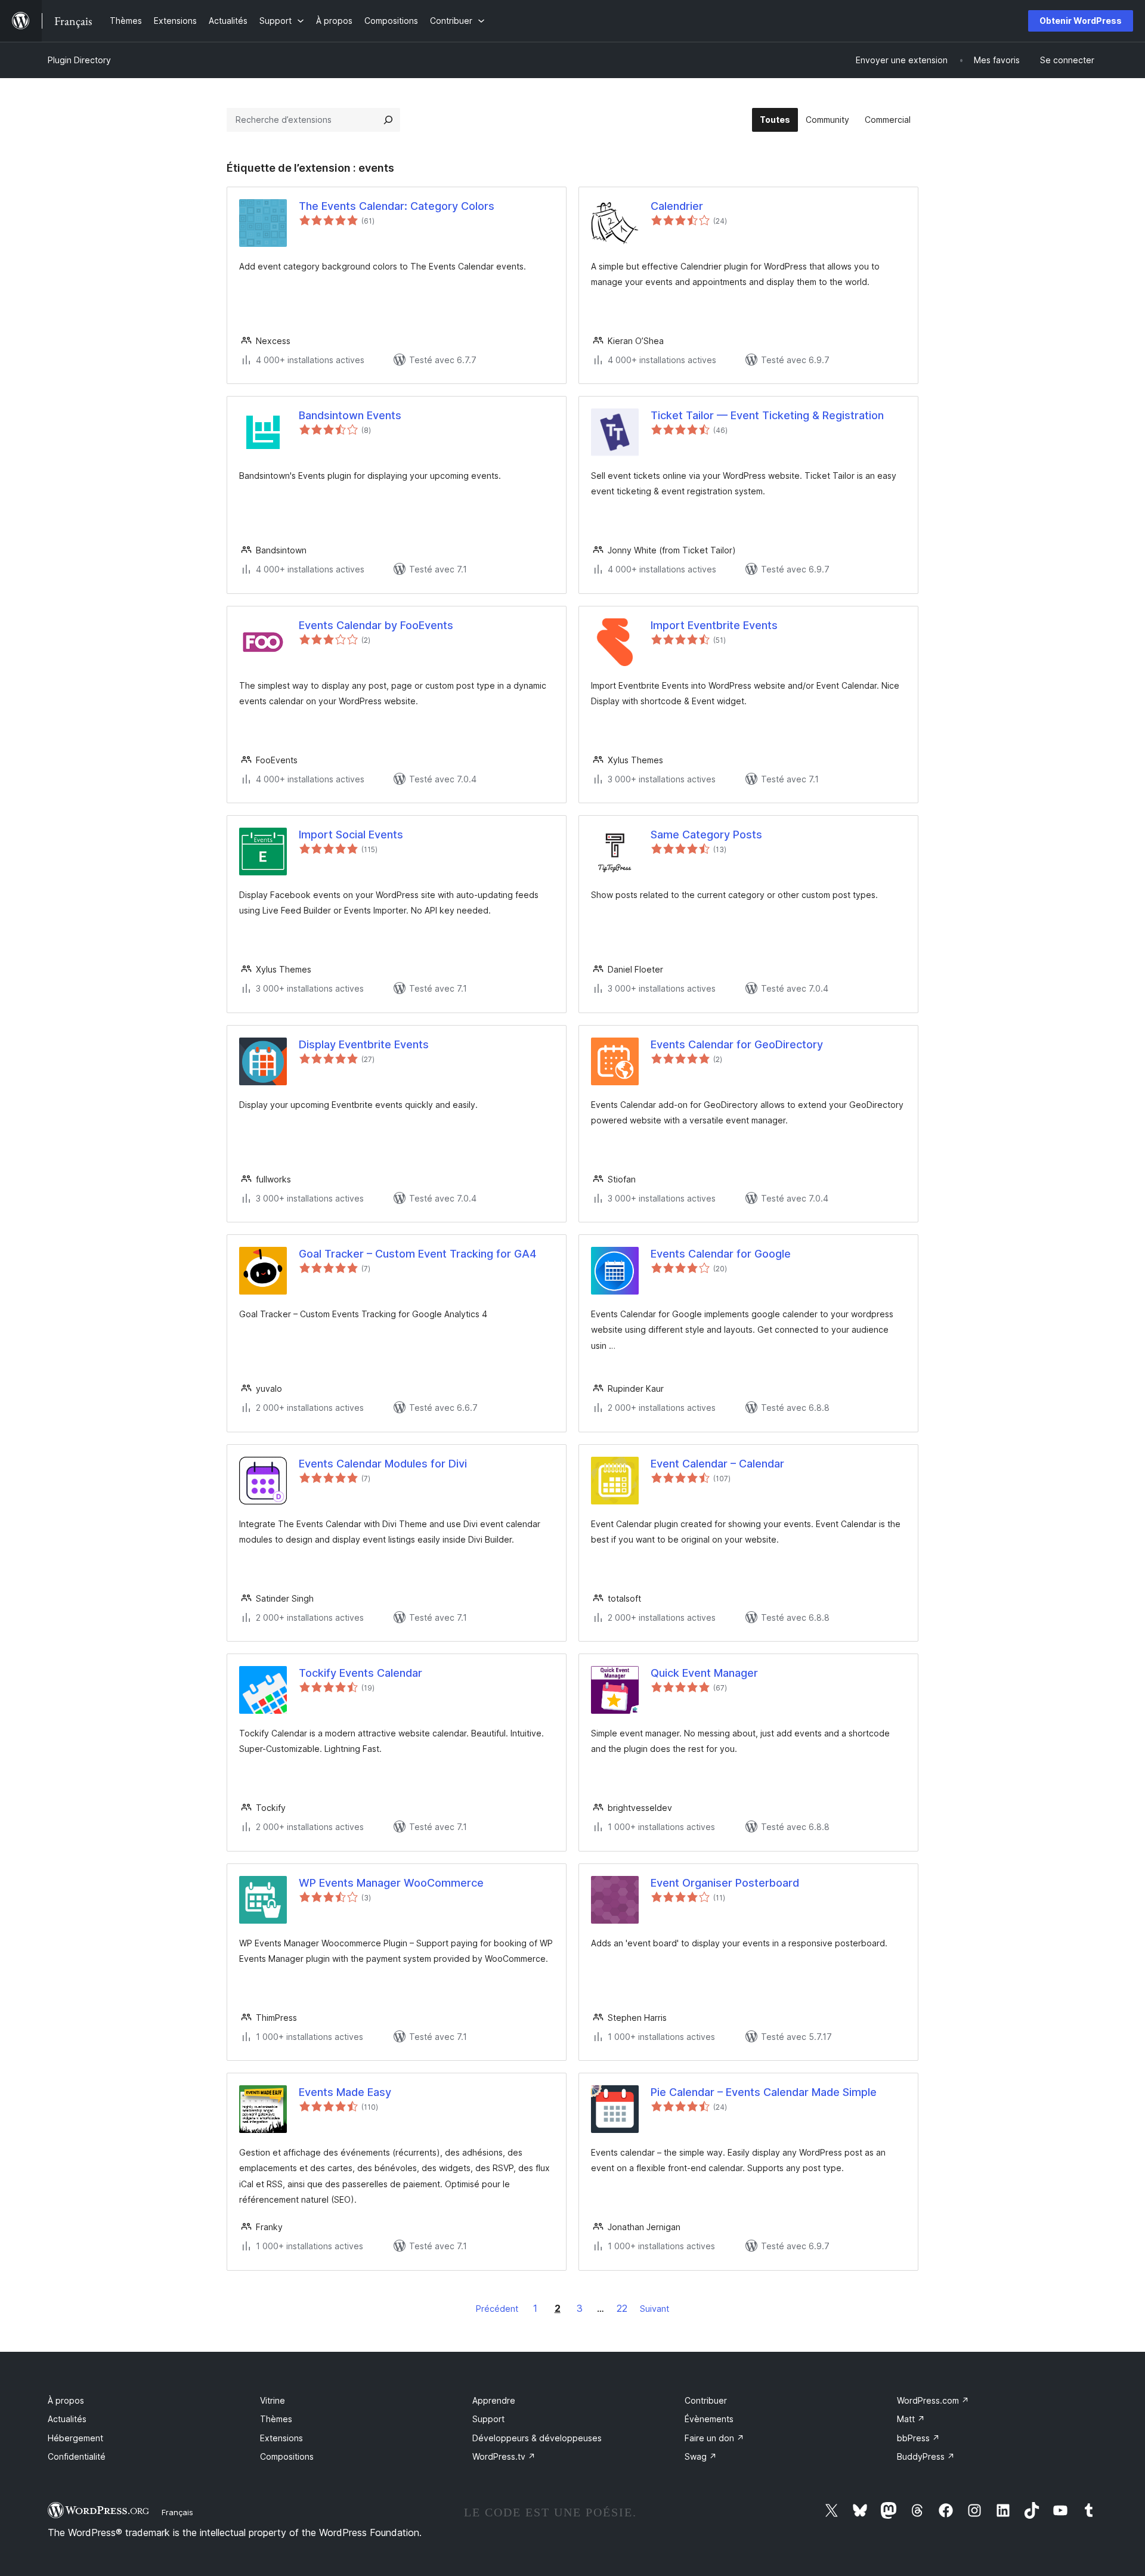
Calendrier (677, 206)
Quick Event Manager (704, 1673)
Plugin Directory (79, 60)
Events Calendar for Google (721, 1254)
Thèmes (276, 2419)
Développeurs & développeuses (537, 2438)
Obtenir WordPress (1081, 21)
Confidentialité (77, 2456)
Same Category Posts (706, 835)
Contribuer (706, 2400)
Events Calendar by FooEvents (376, 625)
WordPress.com (933, 2400)
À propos (66, 2400)
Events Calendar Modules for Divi (383, 1464)
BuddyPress (926, 2456)
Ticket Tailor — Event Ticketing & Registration (767, 415)
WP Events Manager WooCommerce (391, 1883)
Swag (701, 2456)
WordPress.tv (504, 2456)
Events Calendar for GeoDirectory (737, 1044)
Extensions (281, 2438)
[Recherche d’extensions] (388, 120)
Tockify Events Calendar (360, 1673)
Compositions (287, 2456)
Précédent (497, 2309)
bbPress (918, 2438)
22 (622, 2308)
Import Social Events (351, 835)
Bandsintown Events (350, 415)
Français (177, 2512)
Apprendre (494, 2400)
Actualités (67, 2419)
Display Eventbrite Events (364, 1044)
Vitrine (273, 2400)
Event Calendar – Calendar (717, 1464)
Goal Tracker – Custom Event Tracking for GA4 (417, 1254)
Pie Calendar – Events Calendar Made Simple (764, 2092)
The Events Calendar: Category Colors (397, 206)
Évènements (709, 2419)
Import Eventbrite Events (714, 625)
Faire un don (714, 2438)
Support (488, 2419)
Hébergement (75, 2438)
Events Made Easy (345, 2092)
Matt (911, 2419)
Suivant (654, 2309)
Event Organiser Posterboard (725, 1883)
